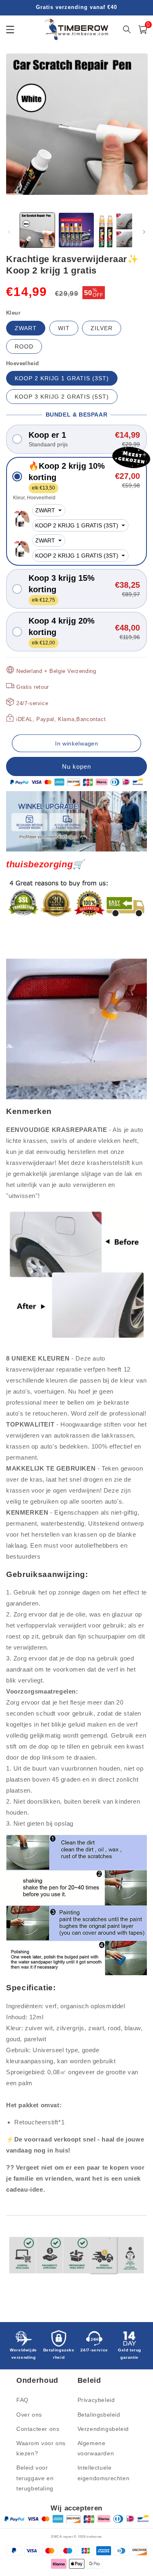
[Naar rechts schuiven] (144, 232)
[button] (76, 439)
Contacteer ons (38, 2429)
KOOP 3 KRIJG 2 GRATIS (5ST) (62, 397)
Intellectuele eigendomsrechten (104, 2473)
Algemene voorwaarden (96, 2448)
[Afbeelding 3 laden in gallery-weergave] (115, 230)
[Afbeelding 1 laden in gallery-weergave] (37, 230)
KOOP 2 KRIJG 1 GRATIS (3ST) (62, 378)
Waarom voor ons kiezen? (41, 2448)
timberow (94, 2536)
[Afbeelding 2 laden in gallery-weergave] (76, 230)
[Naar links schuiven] (9, 232)
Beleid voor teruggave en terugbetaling (35, 2478)
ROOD (24, 346)
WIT (64, 328)
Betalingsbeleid (99, 2415)
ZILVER (102, 328)
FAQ (22, 2400)
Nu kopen (76, 766)
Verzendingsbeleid (103, 2429)
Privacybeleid (96, 2400)
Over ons (29, 2415)
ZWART (26, 328)
